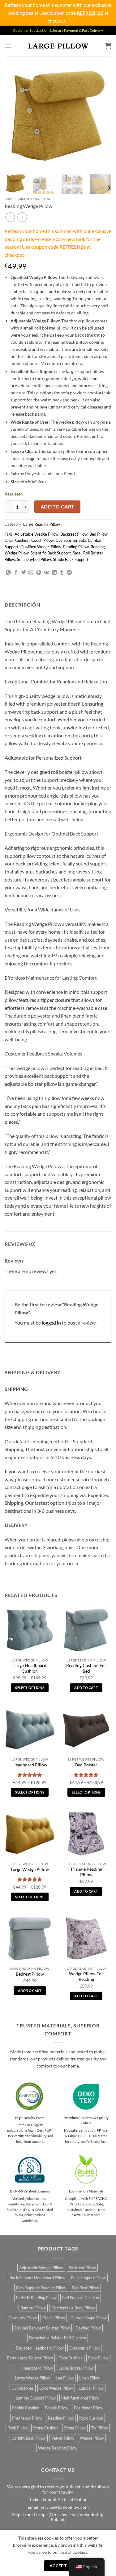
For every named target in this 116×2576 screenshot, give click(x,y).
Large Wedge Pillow (30, 1869)
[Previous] (15, 116)
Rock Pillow (17, 2428)
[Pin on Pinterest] (39, 573)
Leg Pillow (65, 2378)
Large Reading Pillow (34, 199)
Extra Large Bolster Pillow (30, 2358)
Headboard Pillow (30, 1765)
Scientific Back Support (51, 553)
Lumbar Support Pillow (36, 2398)
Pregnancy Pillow (27, 2418)
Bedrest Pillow (30, 1974)
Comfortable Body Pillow (73, 2308)
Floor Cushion (71, 2358)
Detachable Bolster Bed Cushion (58, 2338)
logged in (51, 1323)
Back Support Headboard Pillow (37, 2278)
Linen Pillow (90, 2378)
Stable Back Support (71, 559)
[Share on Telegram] (69, 573)
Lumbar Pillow (91, 2388)
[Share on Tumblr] (62, 573)
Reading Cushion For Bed (86, 1668)
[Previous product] (22, 217)
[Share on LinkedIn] (54, 573)
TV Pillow (100, 2428)
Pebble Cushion (26, 2408)
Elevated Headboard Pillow (40, 2348)
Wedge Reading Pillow (58, 2448)
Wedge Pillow (92, 2438)
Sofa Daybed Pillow (34, 559)
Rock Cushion (91, 2418)
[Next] (101, 116)
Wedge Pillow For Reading (86, 1977)
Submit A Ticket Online (65, 2499)
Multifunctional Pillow (80, 2398)
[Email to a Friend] (31, 573)
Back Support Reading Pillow (41, 2288)
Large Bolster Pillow (76, 2368)
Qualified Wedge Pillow (41, 547)
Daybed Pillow (88, 2328)
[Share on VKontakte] (46, 573)
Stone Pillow (75, 2428)
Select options (30, 1688)
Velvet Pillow (63, 2438)
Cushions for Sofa (71, 540)
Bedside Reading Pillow (36, 2298)
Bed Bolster (86, 1765)
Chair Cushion (17, 540)
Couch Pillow (43, 540)
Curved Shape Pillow (89, 2318)
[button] (8, 46)
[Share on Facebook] (16, 573)
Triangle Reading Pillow (86, 1872)
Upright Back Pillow (29, 2438)
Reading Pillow (76, 547)
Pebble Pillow (57, 2408)
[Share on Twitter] (24, 573)
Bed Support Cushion (81, 2298)
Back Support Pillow (88, 2278)
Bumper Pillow (33, 2308)
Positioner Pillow (89, 2408)
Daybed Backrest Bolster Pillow (42, 2328)
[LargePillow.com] (58, 46)
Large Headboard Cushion (30, 1668)
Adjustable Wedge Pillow (37, 534)
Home (9, 199)
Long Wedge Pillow (56, 2388)
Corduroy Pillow (23, 2318)
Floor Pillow (98, 2358)
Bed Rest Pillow (85, 2288)
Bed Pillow (99, 534)
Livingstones (23, 2388)
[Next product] (10, 217)
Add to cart (58, 507)
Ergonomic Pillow (84, 2348)
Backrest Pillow (74, 534)
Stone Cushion (46, 2428)
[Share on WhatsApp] (8, 573)
